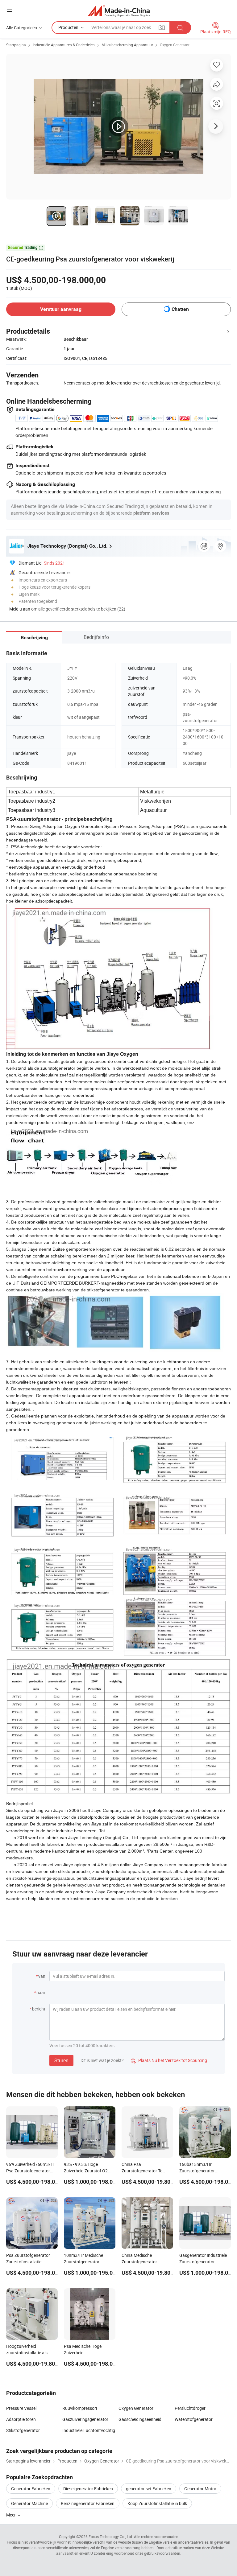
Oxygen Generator (175, 45)
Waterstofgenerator (194, 2419)
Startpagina (16, 45)
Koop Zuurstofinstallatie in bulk (157, 2503)
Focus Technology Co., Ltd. (111, 2537)
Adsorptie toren (21, 2419)
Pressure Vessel (21, 2408)
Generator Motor (200, 2489)
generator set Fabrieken (149, 2489)
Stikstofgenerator (23, 2430)
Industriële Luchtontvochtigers (90, 2430)
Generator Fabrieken (31, 2489)
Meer (11, 2515)
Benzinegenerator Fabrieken (88, 2503)
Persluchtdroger (190, 2408)
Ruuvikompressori (80, 2408)
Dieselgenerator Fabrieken (88, 2489)
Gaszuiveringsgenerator (85, 2419)
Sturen (61, 2060)
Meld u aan (20, 609)
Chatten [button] (180, 309)
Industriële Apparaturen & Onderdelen (64, 45)
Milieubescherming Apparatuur (127, 45)
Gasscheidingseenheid (140, 2419)
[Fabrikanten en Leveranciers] (119, 11)
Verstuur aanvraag (61, 309)
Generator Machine (29, 2503)
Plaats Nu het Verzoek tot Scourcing (169, 2060)
